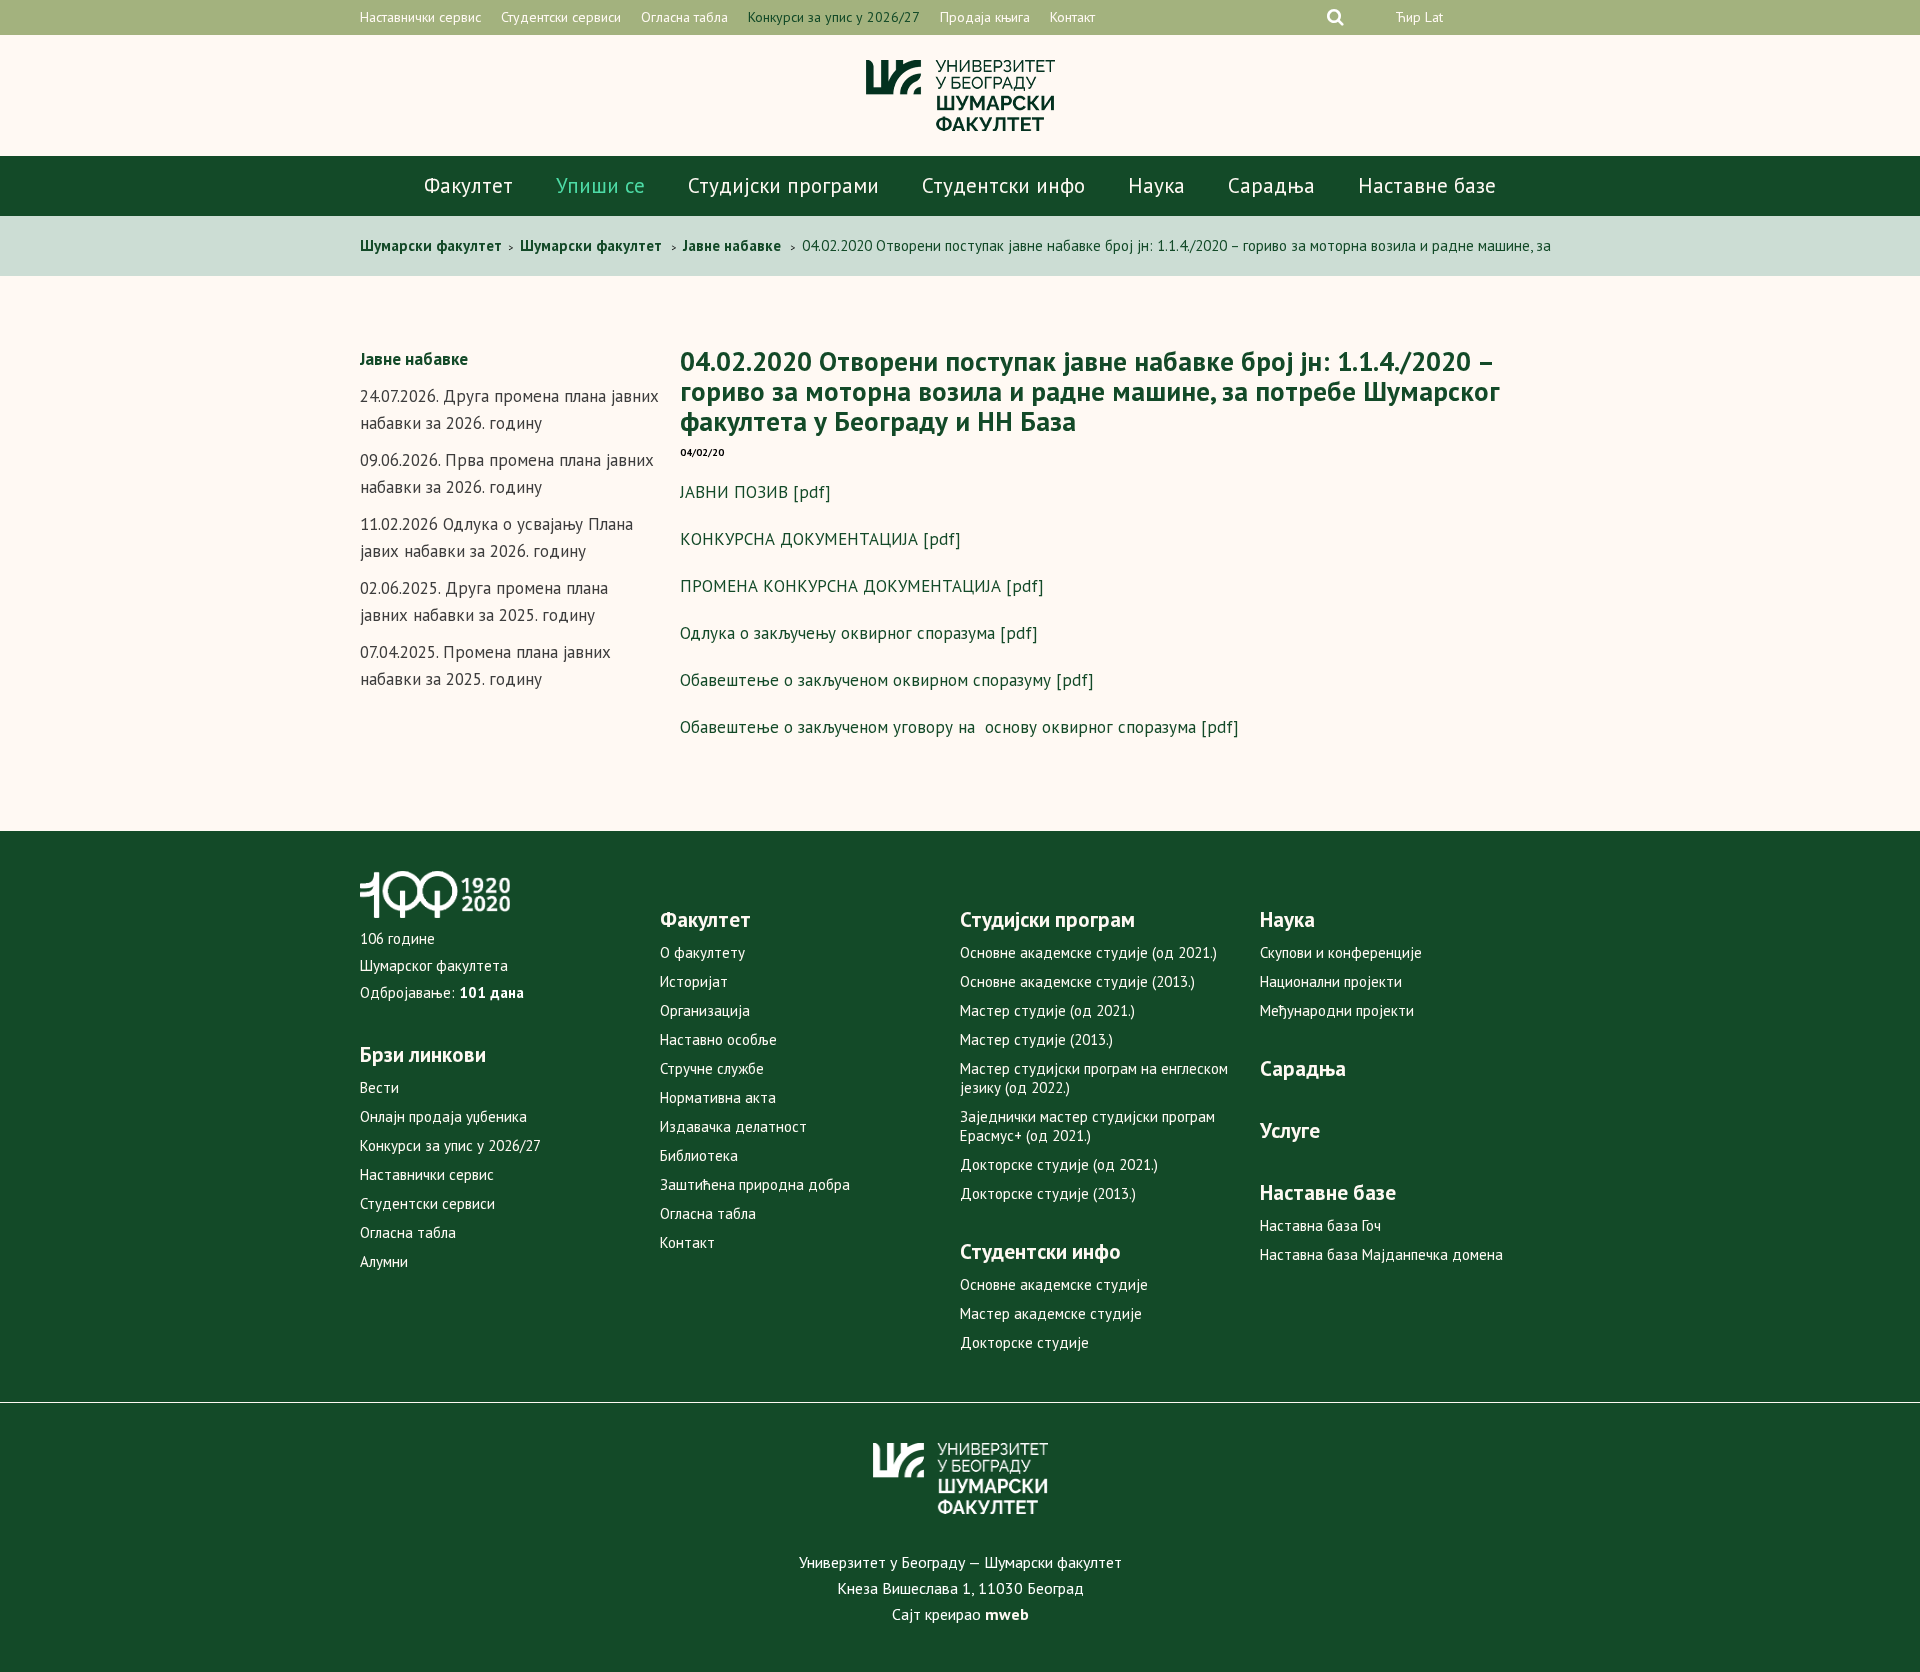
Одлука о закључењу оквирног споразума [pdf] (859, 633)
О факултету (702, 952)
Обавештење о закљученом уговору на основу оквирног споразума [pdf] (959, 727)
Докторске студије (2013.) (1048, 1193)
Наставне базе (1427, 185)
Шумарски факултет (433, 245)
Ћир (1408, 17)
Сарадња (1271, 185)
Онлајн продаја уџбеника (443, 1116)
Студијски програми (783, 185)
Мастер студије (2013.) (1036, 1039)
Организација (705, 1010)
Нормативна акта (718, 1097)
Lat (1434, 17)
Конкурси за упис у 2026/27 (834, 17)
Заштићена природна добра (755, 1184)
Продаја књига (985, 17)
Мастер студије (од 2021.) (1047, 1010)
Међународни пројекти (1337, 1010)
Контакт (1072, 17)
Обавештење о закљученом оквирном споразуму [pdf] (887, 680)
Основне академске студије (1054, 1284)
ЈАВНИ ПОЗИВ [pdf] (755, 492)
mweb (1007, 1614)
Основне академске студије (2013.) (1077, 981)
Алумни (384, 1261)
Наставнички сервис (420, 17)
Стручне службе (712, 1068)
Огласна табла (684, 17)
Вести (379, 1087)
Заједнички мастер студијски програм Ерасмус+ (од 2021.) (1087, 1126)
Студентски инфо (1003, 185)
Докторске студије (1024, 1342)
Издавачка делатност (733, 1126)
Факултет (468, 185)
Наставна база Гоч (1320, 1225)
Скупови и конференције (1341, 952)
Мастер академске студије (1051, 1313)
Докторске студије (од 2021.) (1059, 1164)
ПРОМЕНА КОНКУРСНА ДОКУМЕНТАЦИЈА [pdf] (862, 586)
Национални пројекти (1331, 981)
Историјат (694, 981)
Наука (1156, 185)
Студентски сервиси (561, 17)
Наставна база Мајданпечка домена (1381, 1254)
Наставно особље (718, 1039)
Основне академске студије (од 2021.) (1088, 952)
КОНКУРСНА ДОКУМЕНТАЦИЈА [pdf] (820, 539)
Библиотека (699, 1155)
